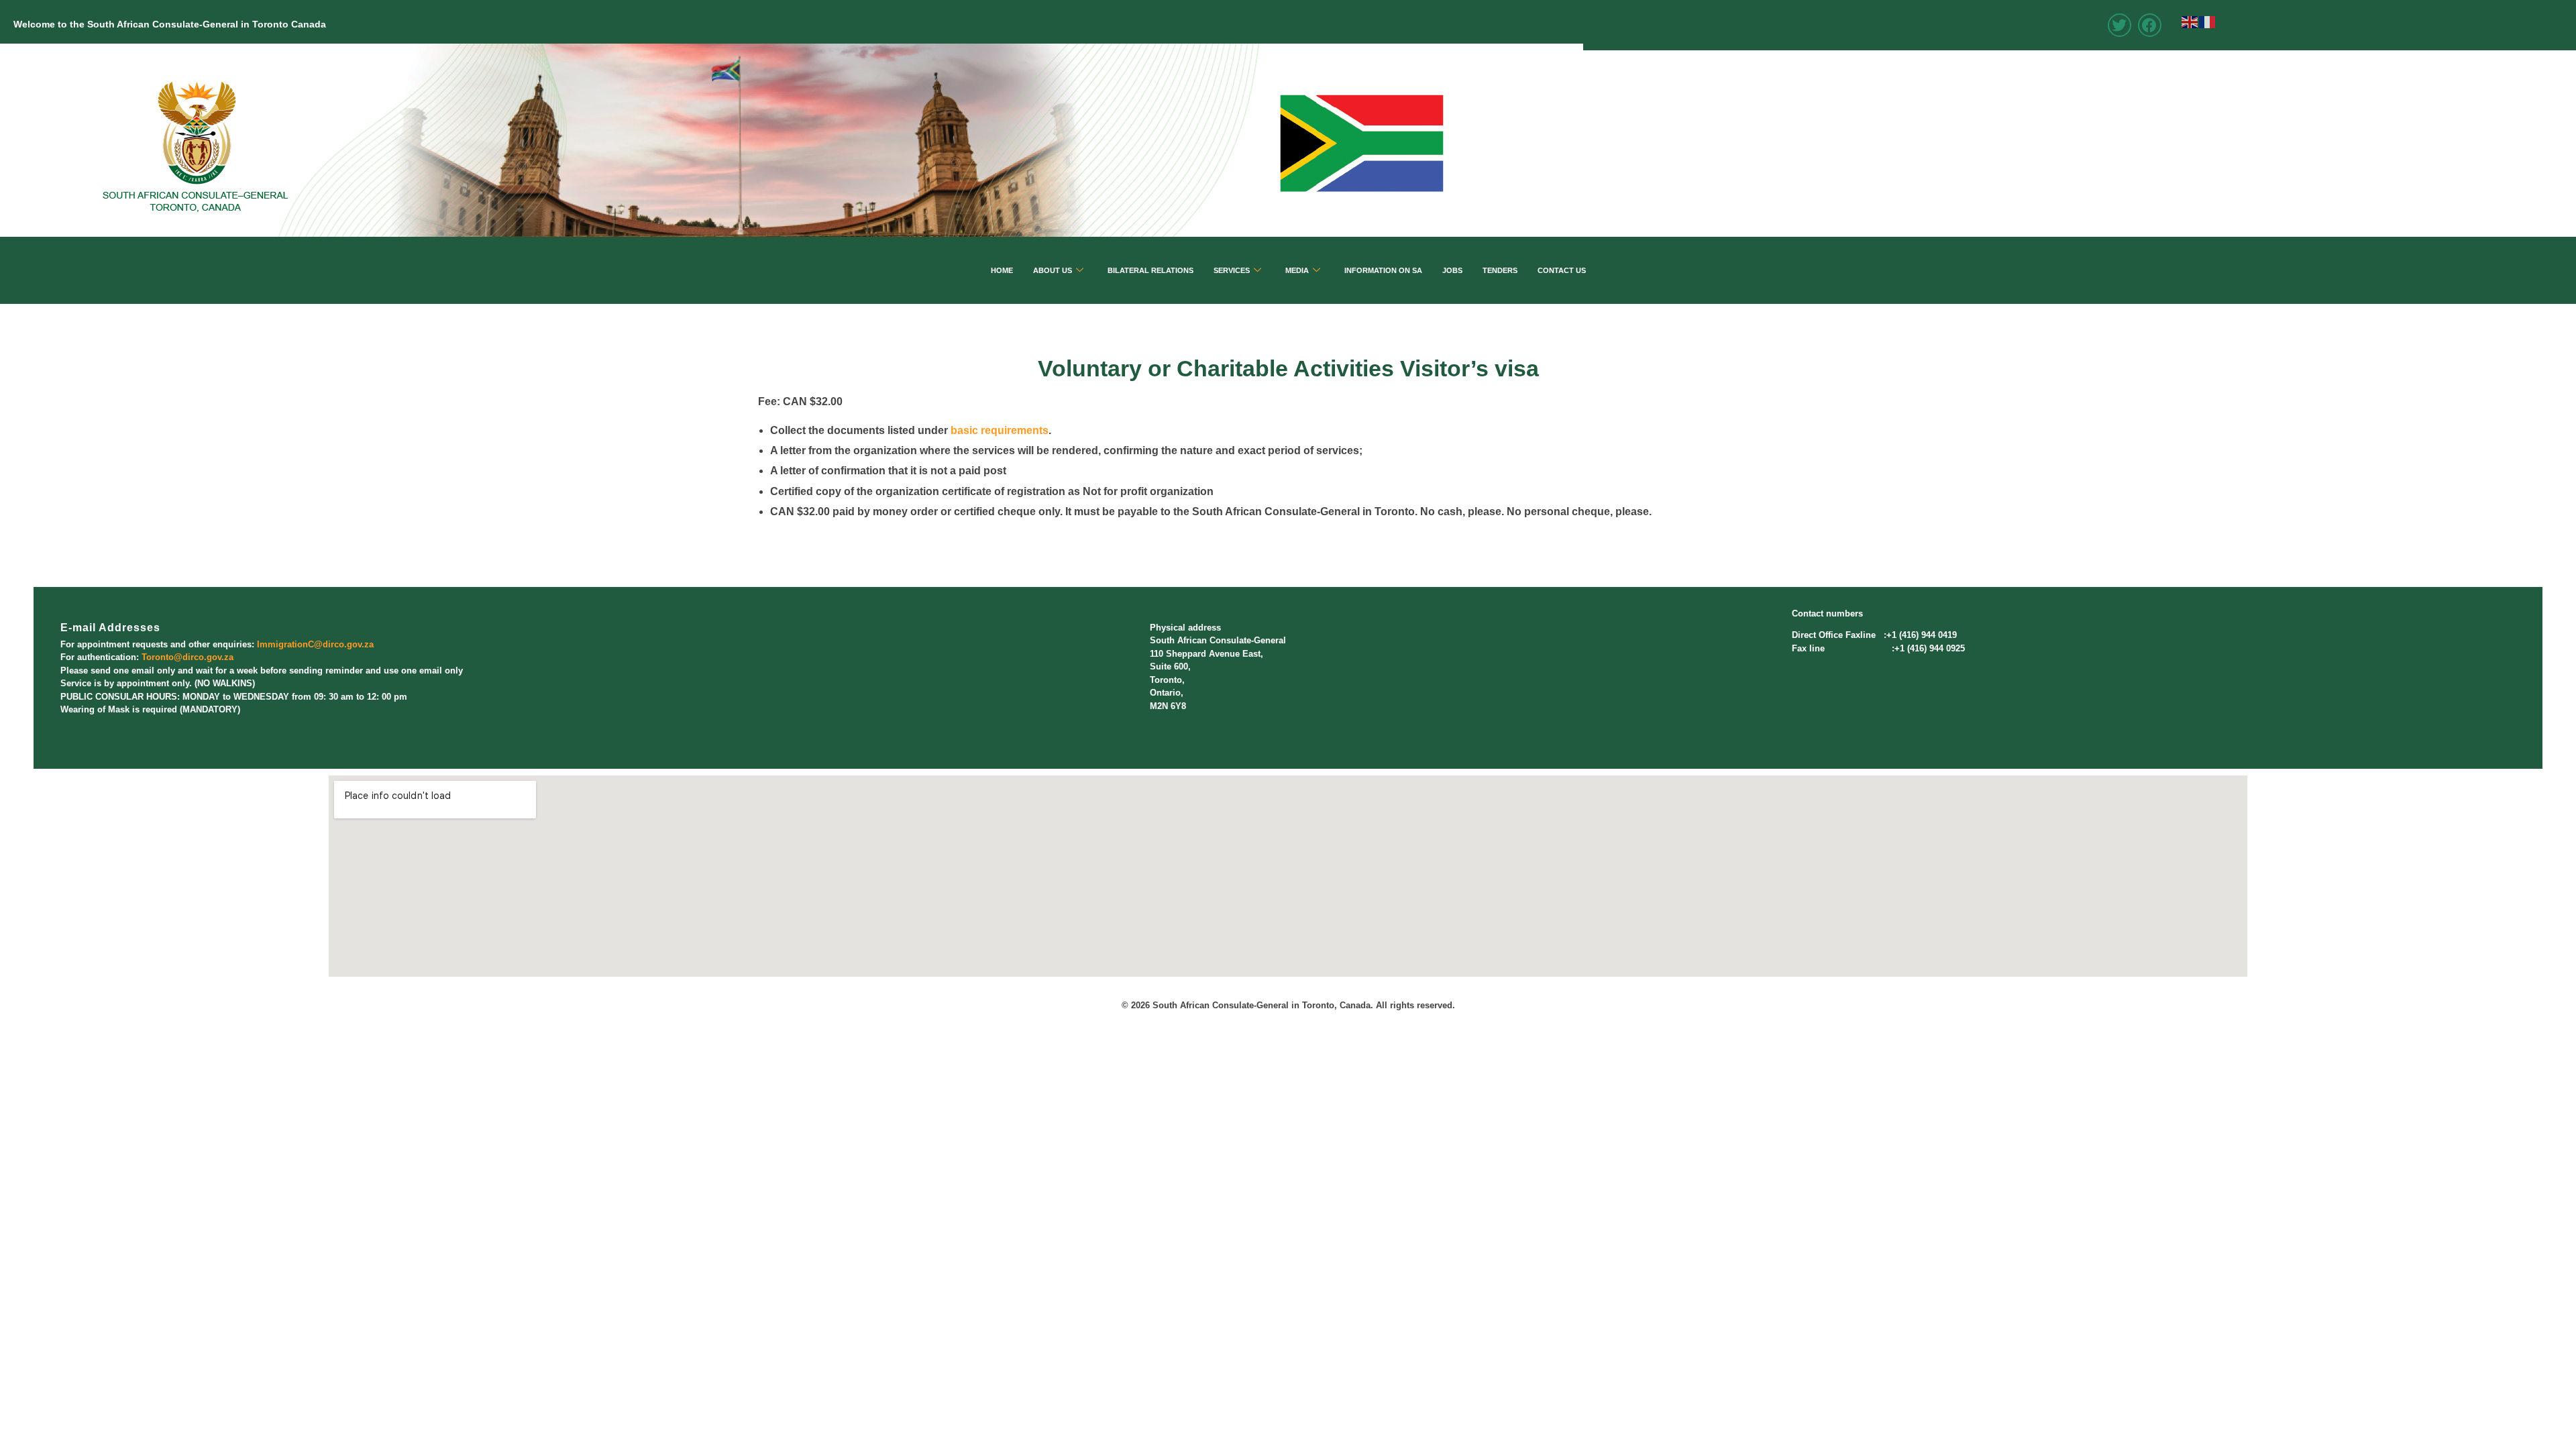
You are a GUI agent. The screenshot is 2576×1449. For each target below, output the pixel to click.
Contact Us (1562, 270)
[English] (2190, 21)
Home (1002, 270)
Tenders (1500, 270)
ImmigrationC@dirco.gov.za (315, 644)
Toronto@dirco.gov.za (187, 657)
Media (1297, 270)
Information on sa (1383, 270)
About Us (1053, 270)
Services (1232, 270)
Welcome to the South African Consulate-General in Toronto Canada (170, 24)
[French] (2208, 21)
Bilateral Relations (1150, 270)
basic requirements (1000, 430)
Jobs (1452, 270)
